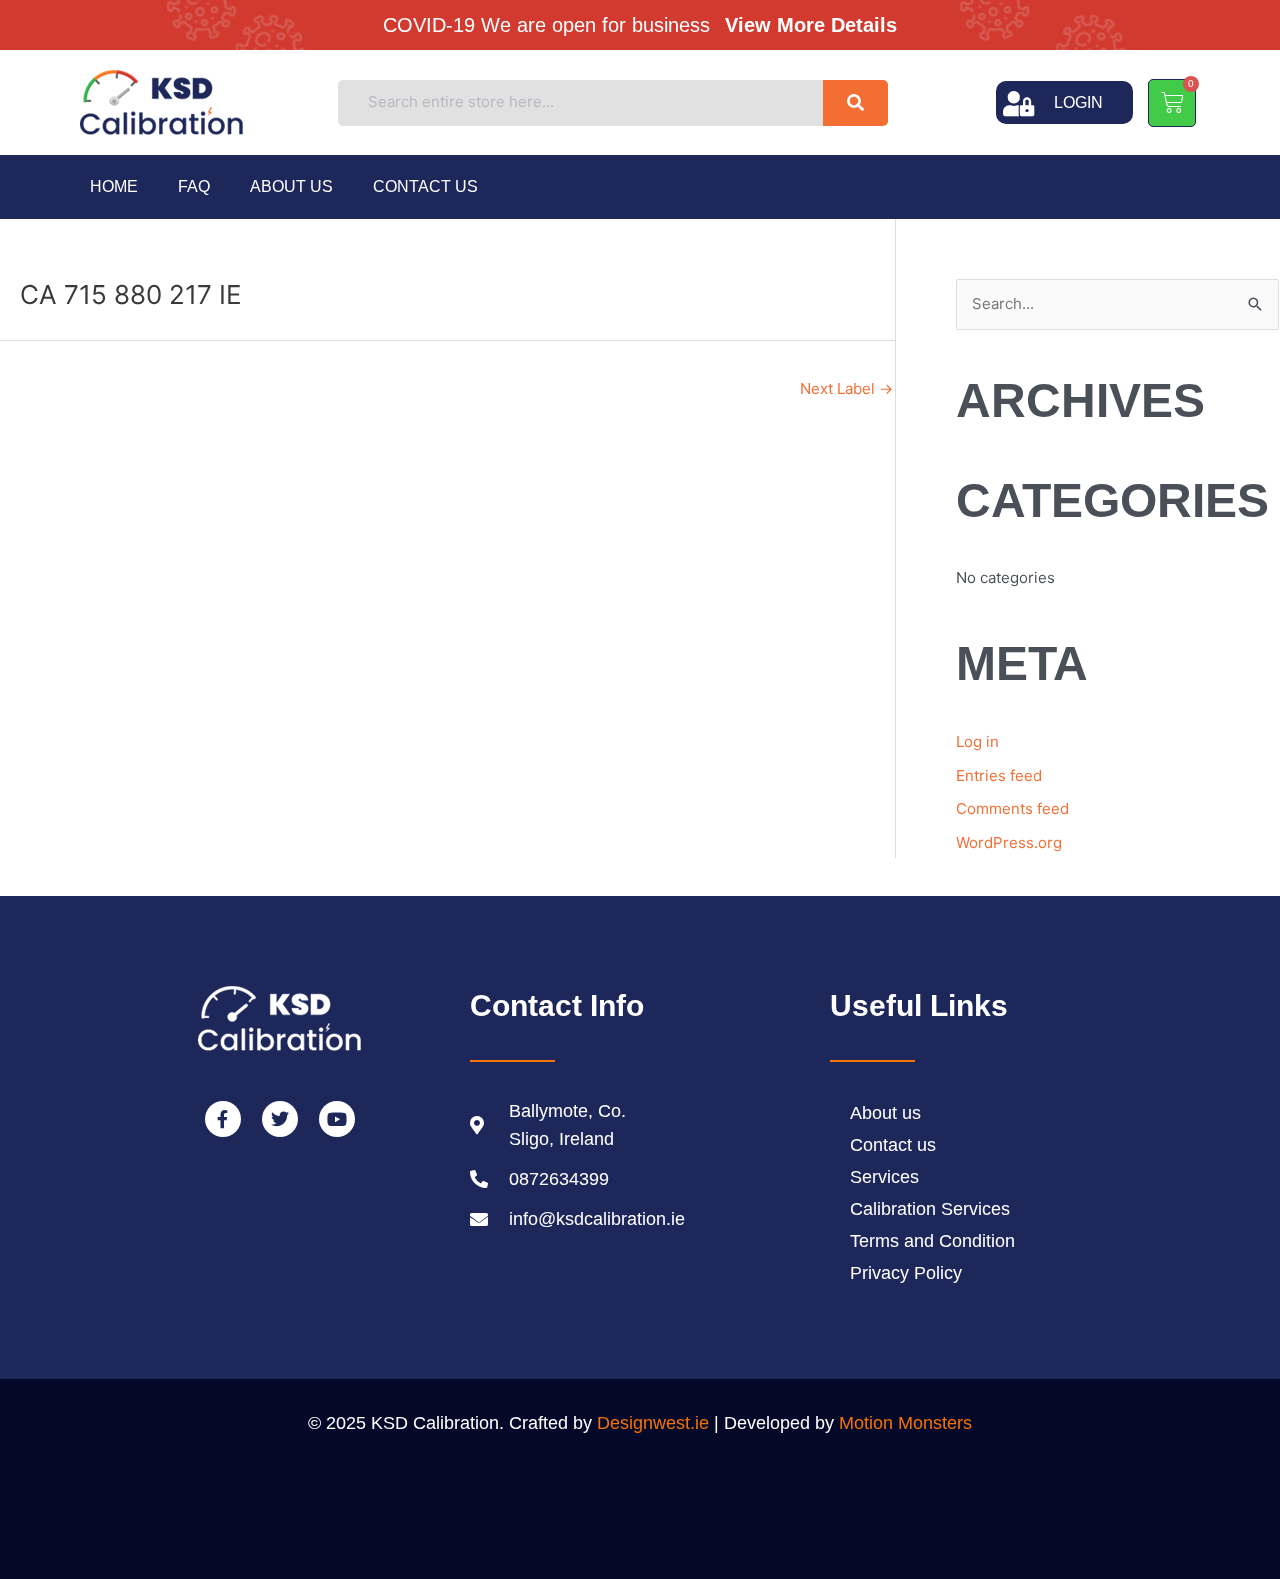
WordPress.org (1009, 842)
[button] (648, 24)
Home (114, 186)
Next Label (846, 388)
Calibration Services (930, 1209)
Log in (977, 741)
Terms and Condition (932, 1241)
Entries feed (999, 775)
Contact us (425, 186)
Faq (194, 186)
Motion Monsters (905, 1423)
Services (884, 1177)
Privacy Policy (906, 1273)
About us (291, 186)
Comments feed (1012, 808)
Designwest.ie (653, 1423)
